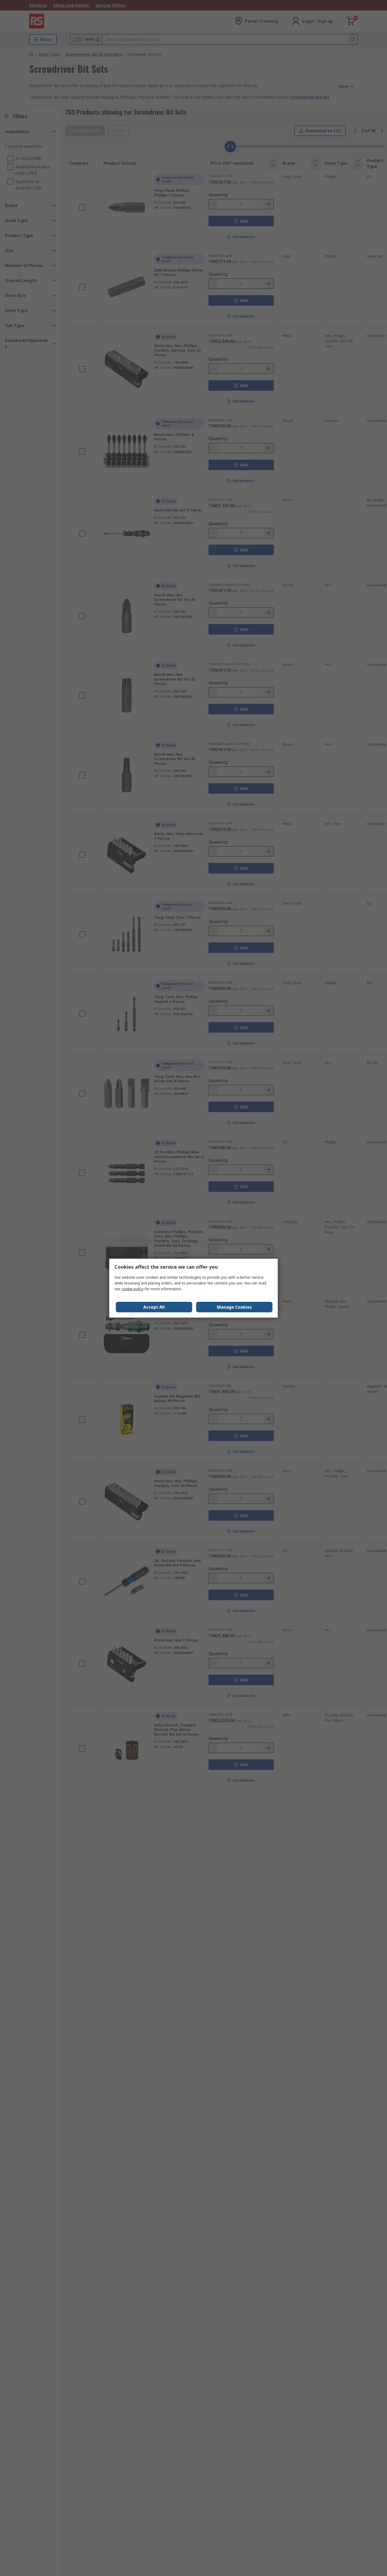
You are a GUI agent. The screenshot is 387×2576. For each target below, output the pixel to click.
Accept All (154, 1307)
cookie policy (132, 1289)
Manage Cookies (234, 1307)
